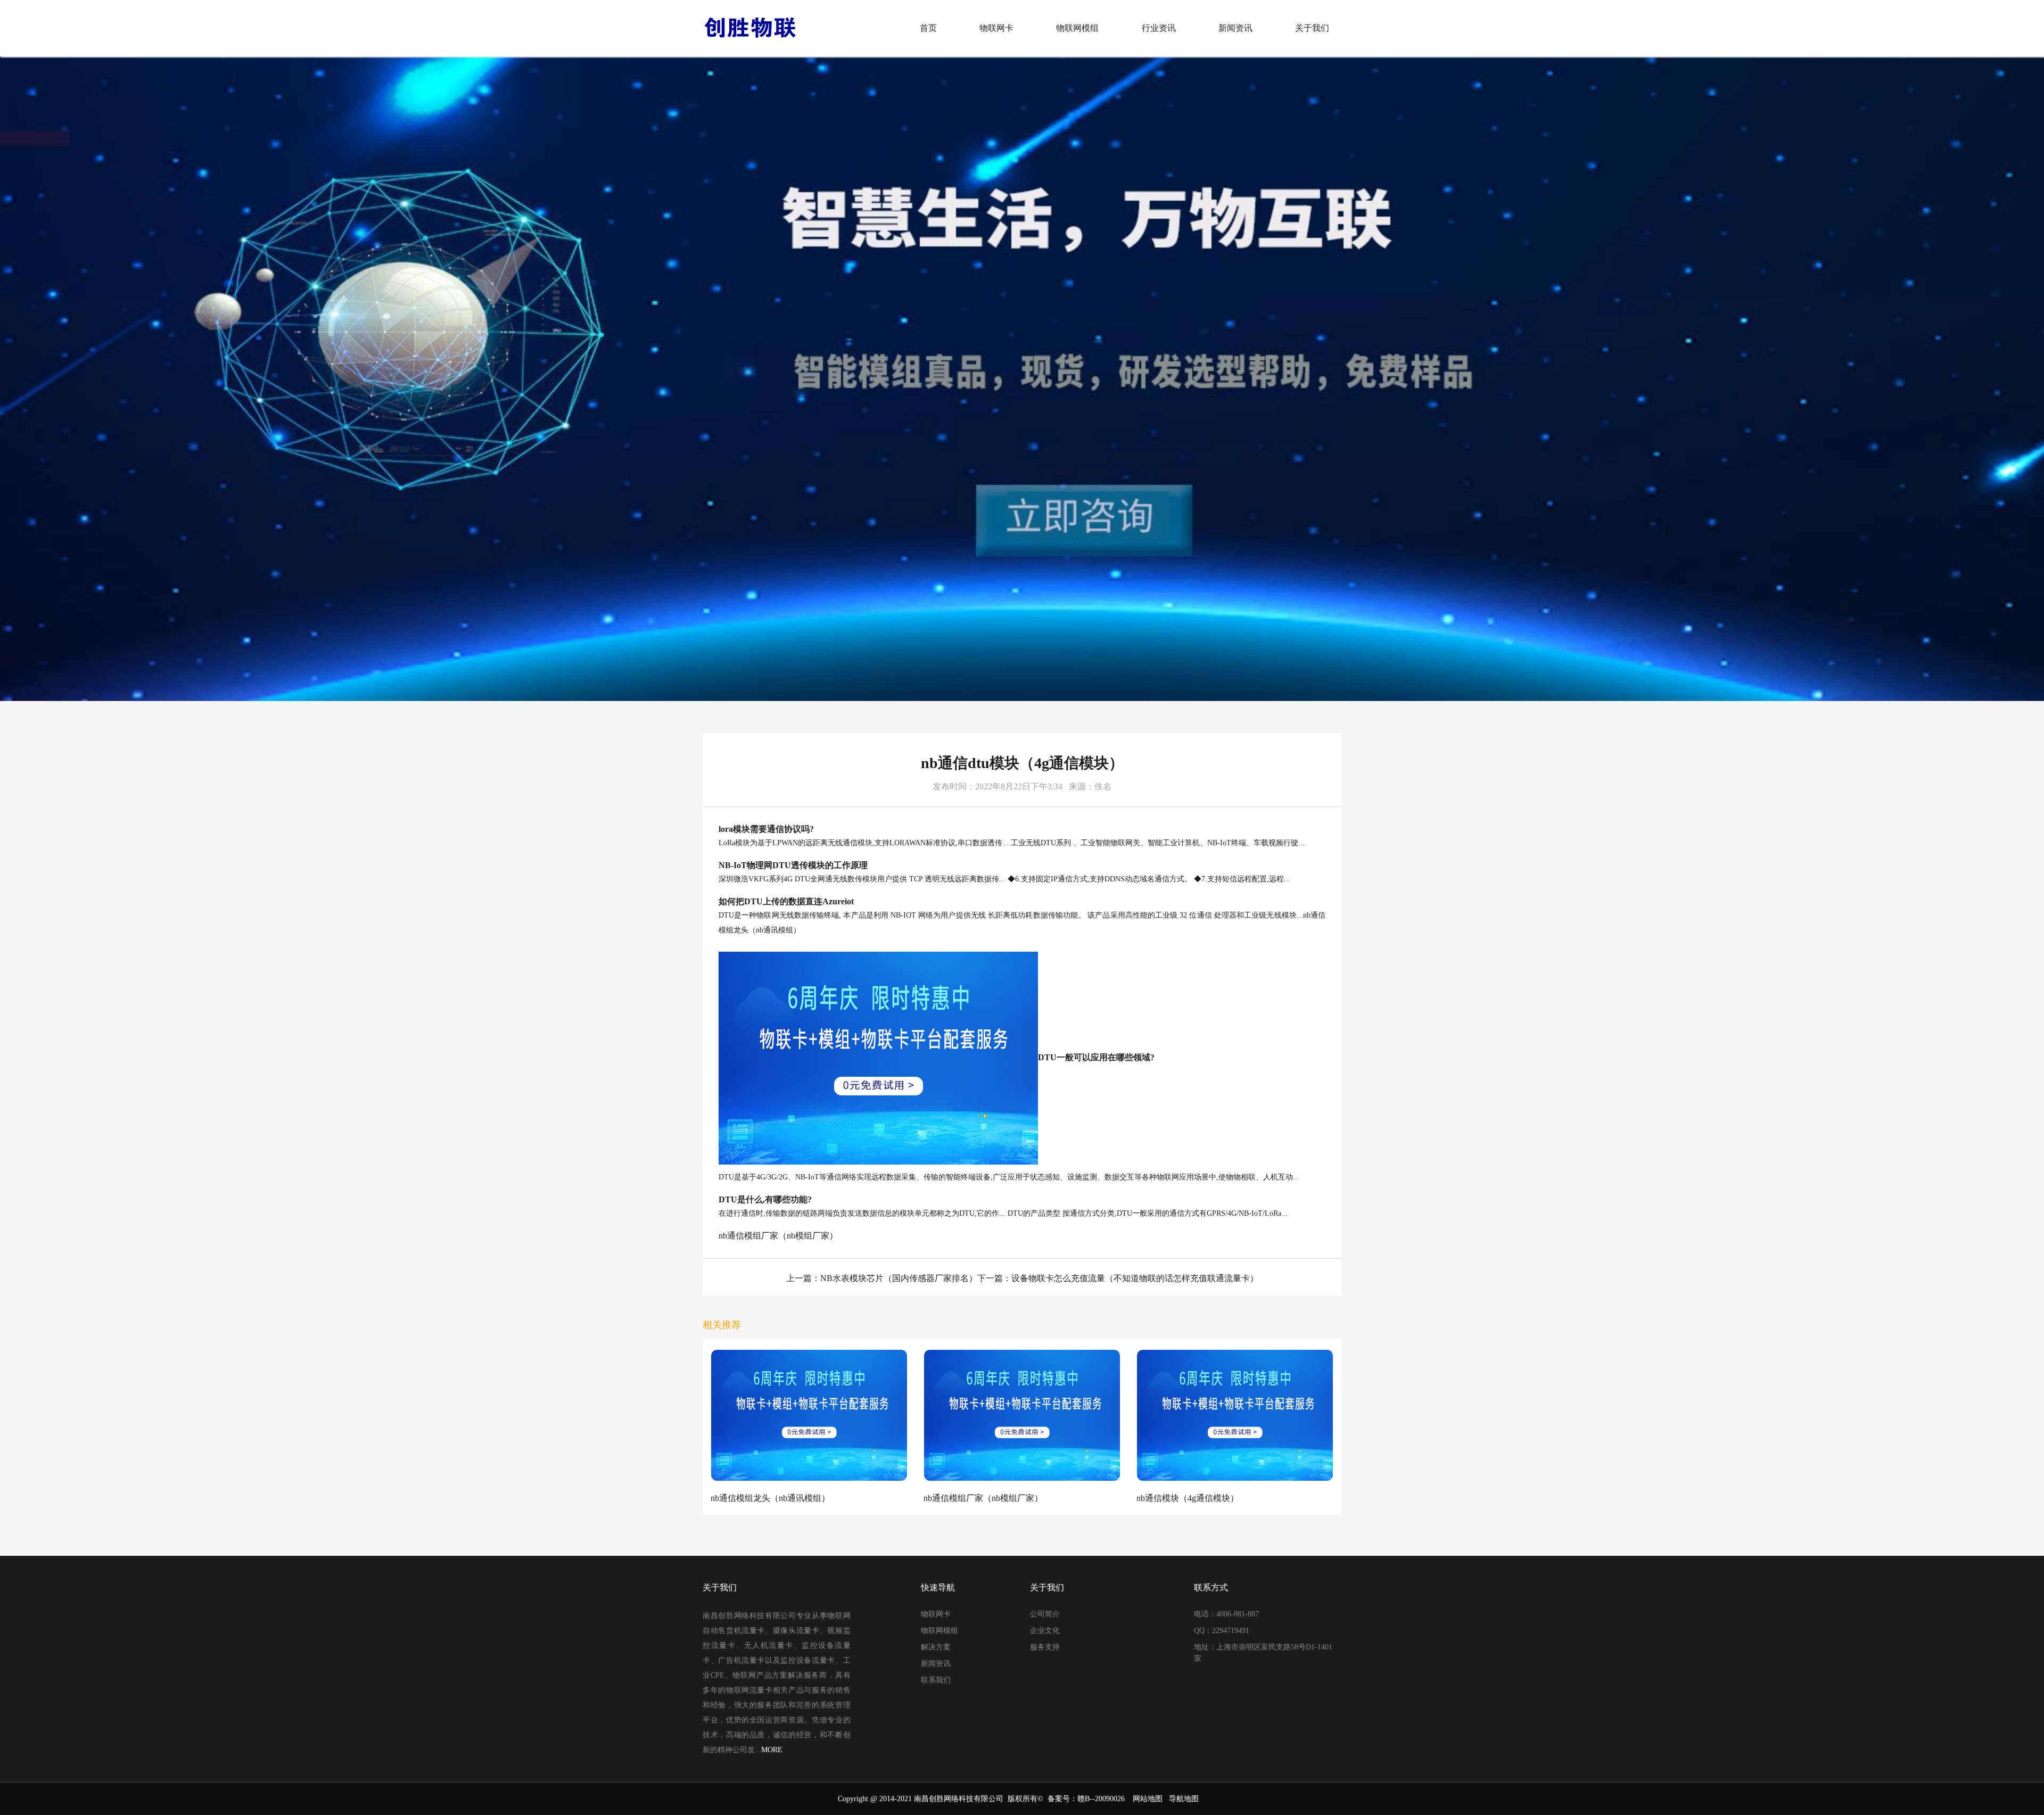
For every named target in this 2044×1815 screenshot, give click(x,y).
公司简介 (1045, 1614)
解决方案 (936, 1647)
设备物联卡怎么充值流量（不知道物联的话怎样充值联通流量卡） (1135, 1278)
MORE (772, 1750)
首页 (928, 28)
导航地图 (1184, 1799)
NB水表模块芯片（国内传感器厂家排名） (899, 1278)
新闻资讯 (1235, 28)
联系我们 (936, 1680)
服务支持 (1045, 1647)
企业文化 (1045, 1631)
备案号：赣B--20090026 (1086, 1799)
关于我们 (1312, 28)
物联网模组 (1077, 28)
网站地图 (1148, 1799)
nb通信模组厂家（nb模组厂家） (778, 1236)
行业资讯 (1159, 28)
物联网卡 (996, 28)
